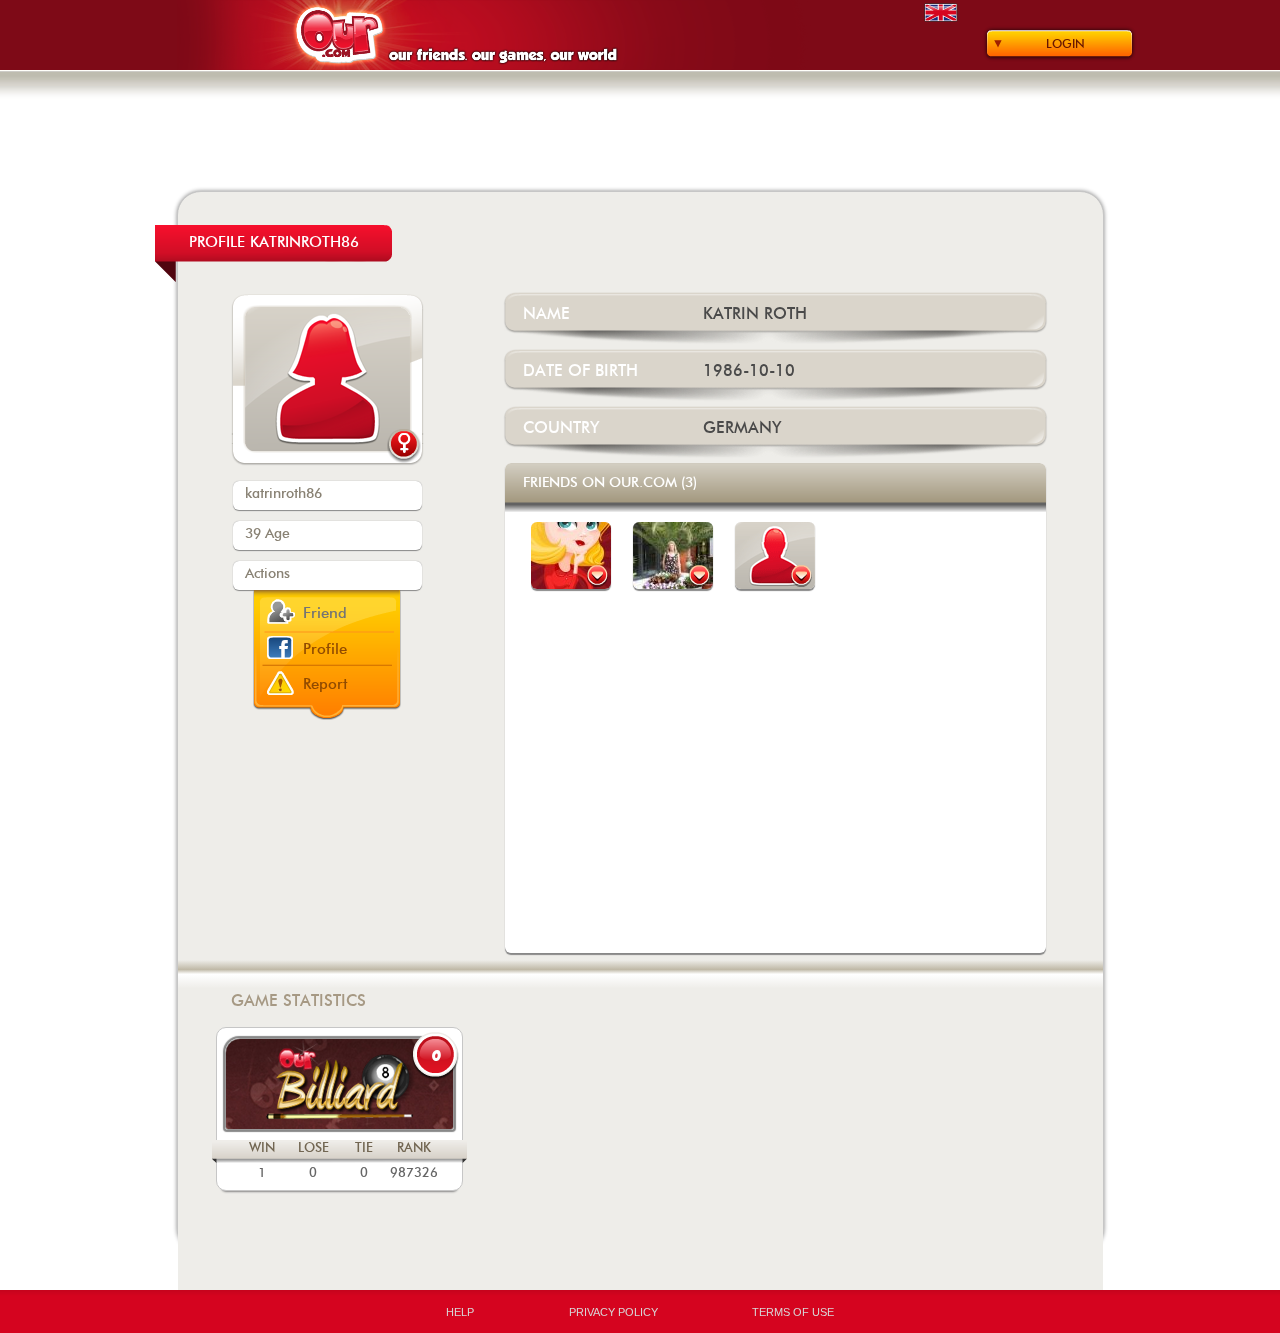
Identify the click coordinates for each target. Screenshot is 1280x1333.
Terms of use (793, 1312)
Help (460, 1312)
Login (1065, 44)
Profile (325, 649)
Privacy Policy (613, 1312)
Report (325, 684)
